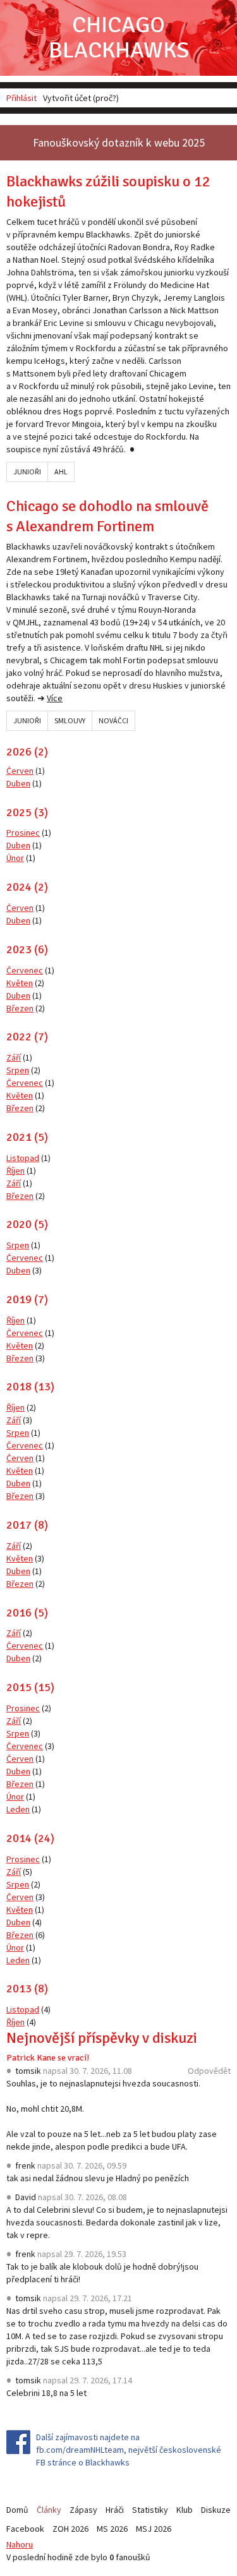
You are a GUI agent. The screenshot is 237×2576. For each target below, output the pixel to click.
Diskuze (216, 2510)
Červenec (25, 970)
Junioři (27, 472)
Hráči (115, 2510)
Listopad (23, 1158)
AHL (61, 472)
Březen (20, 1008)
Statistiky (150, 2510)
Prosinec (23, 833)
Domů (17, 2510)
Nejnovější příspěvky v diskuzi (102, 2038)
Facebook (25, 2529)
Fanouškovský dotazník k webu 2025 (119, 142)
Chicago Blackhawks (119, 38)
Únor (15, 858)
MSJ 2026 (154, 2529)
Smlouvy (70, 720)
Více (55, 698)
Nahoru (20, 2544)
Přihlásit (21, 98)
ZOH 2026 (70, 2529)
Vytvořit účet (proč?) (81, 98)
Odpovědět (209, 2071)
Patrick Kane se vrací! (48, 2058)
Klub (185, 2510)
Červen (20, 771)
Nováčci (113, 720)
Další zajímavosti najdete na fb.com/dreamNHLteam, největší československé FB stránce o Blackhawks (129, 2450)
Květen (20, 983)
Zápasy (83, 2510)
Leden (18, 1809)
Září (14, 1057)
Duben (18, 783)
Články (49, 2510)
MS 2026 (112, 2529)
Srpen (18, 1070)
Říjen (15, 1171)
